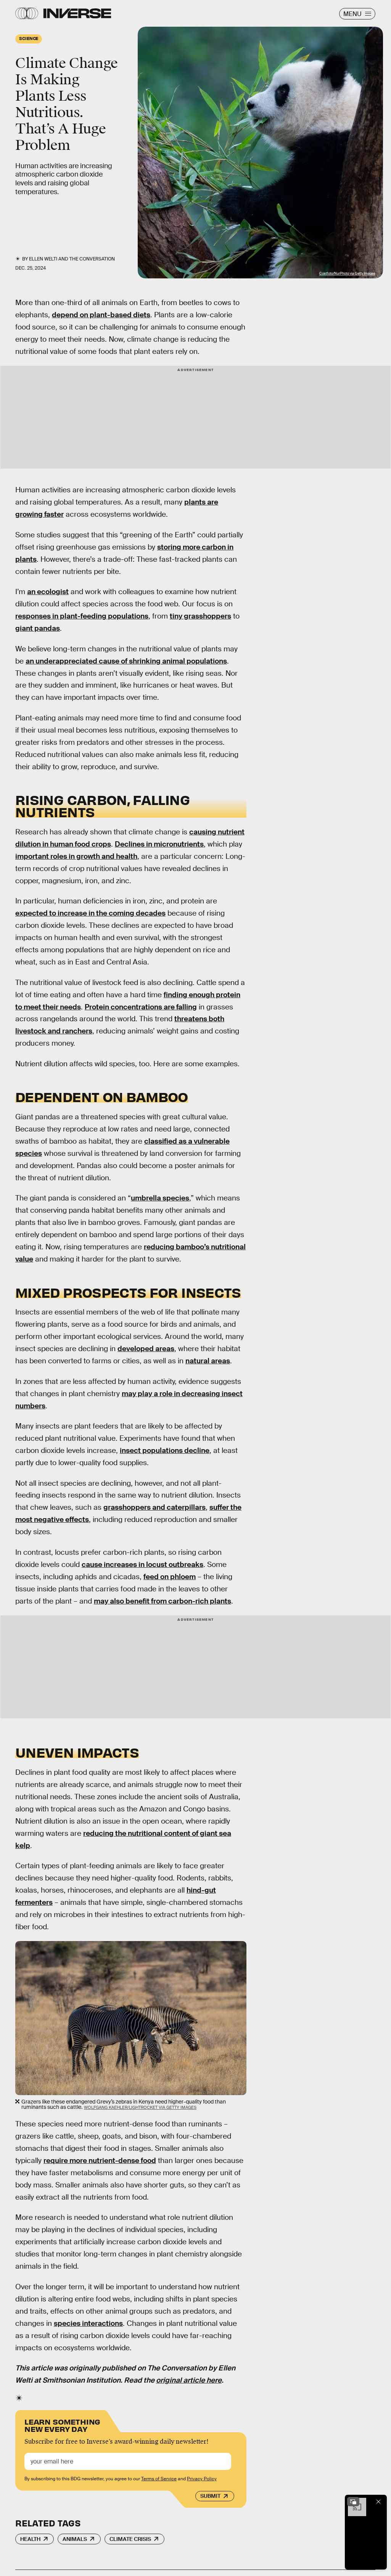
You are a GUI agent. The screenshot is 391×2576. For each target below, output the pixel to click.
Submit (210, 2496)
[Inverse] (77, 13)
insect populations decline (165, 1450)
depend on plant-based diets (101, 315)
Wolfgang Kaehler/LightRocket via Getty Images (140, 2107)
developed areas (146, 1349)
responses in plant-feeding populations (82, 616)
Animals (75, 2539)
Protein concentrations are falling (141, 1007)
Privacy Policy (202, 2479)
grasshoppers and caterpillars (154, 1507)
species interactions (88, 2323)
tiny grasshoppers (200, 616)
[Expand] (353, 2502)
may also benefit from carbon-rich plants (163, 1601)
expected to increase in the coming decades (90, 913)
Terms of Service (159, 2479)
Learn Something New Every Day (62, 2425)
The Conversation (92, 259)
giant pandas (38, 628)
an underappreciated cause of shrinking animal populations (126, 661)
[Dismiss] (378, 2502)
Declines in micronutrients (159, 844)
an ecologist (48, 592)
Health (30, 2539)
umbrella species (160, 1198)
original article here (189, 2380)
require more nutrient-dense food (100, 2161)
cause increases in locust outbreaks (142, 1564)
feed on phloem (170, 1577)
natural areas (208, 1361)
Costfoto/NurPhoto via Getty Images (347, 273)
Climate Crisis (130, 2539)
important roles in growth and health (76, 856)
